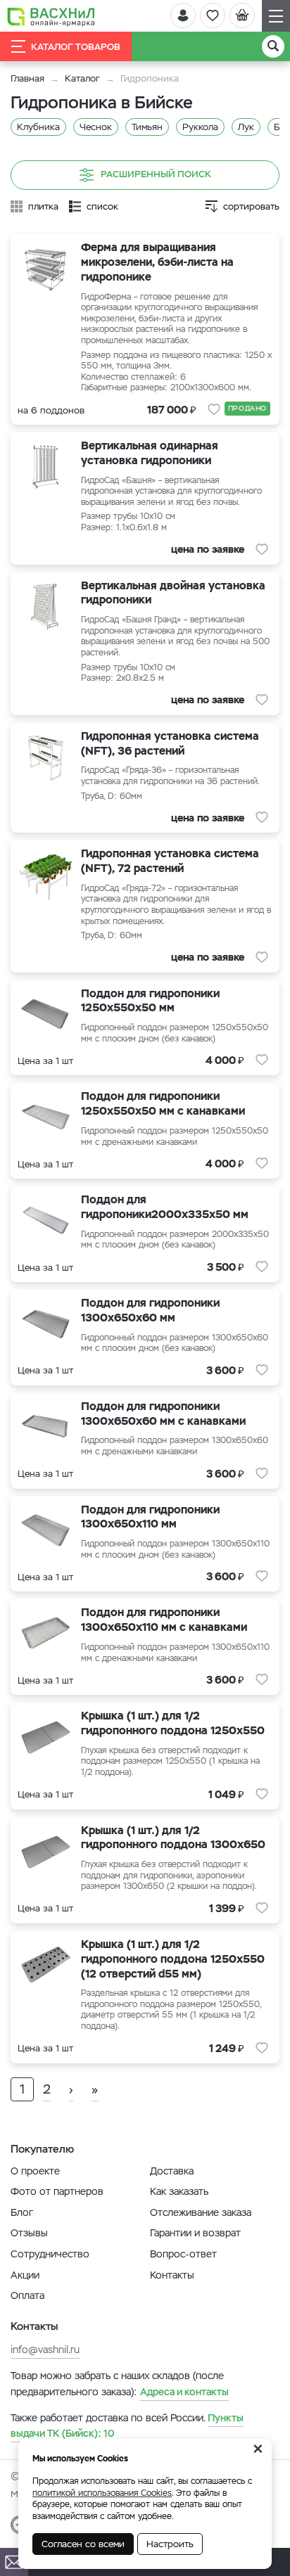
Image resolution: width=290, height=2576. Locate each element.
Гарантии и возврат (195, 2233)
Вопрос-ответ (183, 2254)
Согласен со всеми (83, 2544)
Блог (22, 2212)
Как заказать (179, 2191)
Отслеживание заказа (201, 2212)
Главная (27, 78)
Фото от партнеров (57, 2191)
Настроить (170, 2544)
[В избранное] (214, 409)
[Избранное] (213, 15)
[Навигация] (276, 16)
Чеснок (96, 127)
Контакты (172, 2275)
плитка (43, 206)
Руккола (200, 127)
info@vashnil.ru (45, 2350)
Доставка (172, 2171)
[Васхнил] (51, 16)
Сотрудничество (50, 2254)
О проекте (35, 2171)
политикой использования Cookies (102, 2493)
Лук (246, 127)
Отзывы (29, 2233)
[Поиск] (273, 46)
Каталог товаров (76, 47)
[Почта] (14, 2562)
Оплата (27, 2295)
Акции (25, 2275)
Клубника (38, 127)
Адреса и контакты (184, 2392)
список (102, 206)
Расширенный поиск (156, 175)
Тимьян (147, 127)
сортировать (251, 206)
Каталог (82, 78)
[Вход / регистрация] (183, 15)
